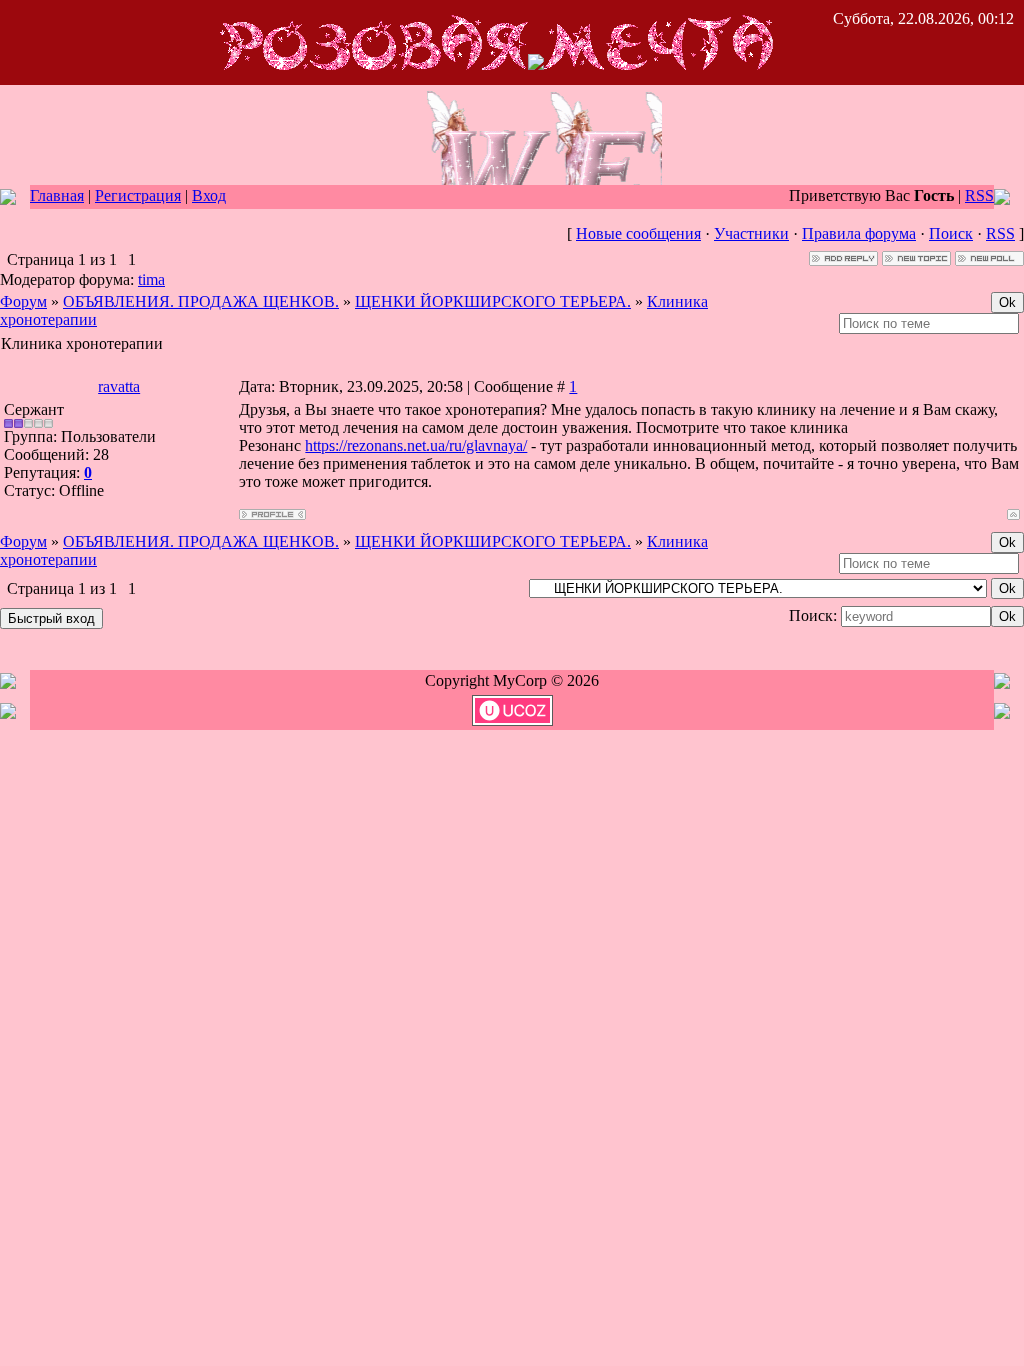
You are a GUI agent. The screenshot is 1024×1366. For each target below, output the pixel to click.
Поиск (951, 233)
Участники (751, 233)
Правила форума (859, 233)
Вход (209, 195)
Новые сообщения (638, 233)
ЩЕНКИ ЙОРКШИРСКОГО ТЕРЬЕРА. (493, 301)
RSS (979, 195)
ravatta (119, 386)
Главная (57, 195)
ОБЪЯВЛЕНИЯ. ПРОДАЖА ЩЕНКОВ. (201, 301)
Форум (23, 301)
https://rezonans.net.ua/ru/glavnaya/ (416, 445)
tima (151, 279)
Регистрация (138, 195)
